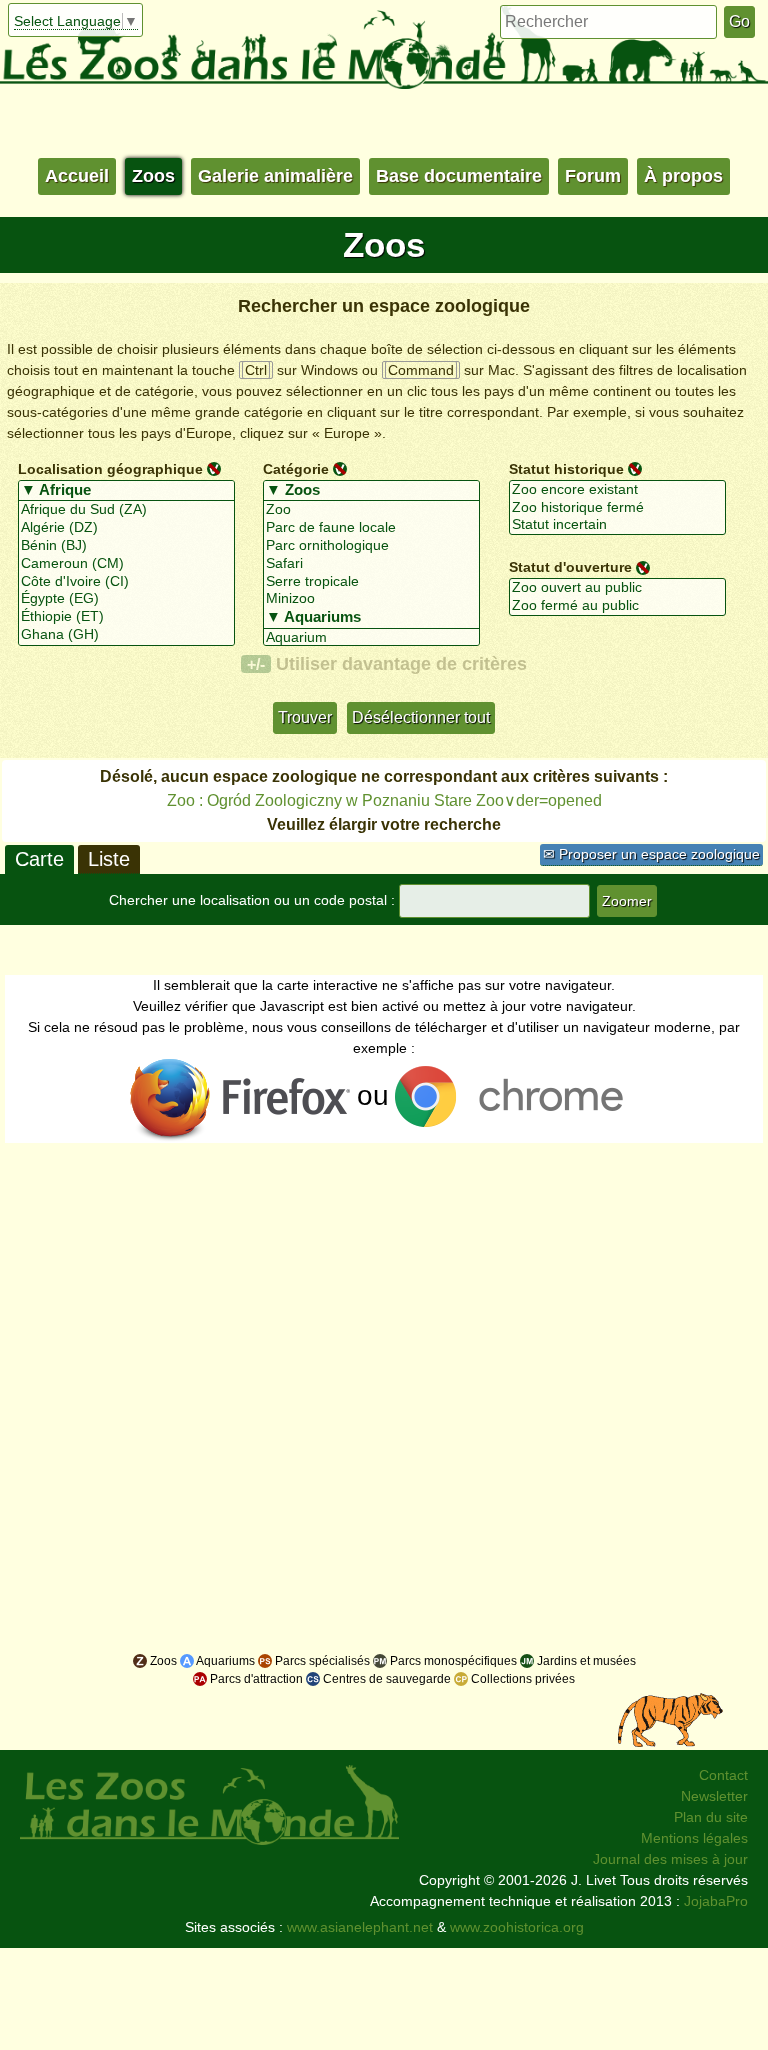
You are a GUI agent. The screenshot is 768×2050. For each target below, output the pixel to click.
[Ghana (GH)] (126, 635)
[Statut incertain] (617, 525)
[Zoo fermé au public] (617, 606)
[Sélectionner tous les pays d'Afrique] (126, 491)
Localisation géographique (110, 469)
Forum (593, 176)
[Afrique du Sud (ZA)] (126, 510)
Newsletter (714, 1796)
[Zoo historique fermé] (617, 508)
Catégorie (296, 469)
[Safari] (371, 564)
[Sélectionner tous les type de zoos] (371, 491)
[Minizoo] (371, 599)
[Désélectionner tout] (214, 468)
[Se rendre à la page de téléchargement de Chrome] (516, 1099)
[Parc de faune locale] (371, 528)
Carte (39, 859)
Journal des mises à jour (670, 1859)
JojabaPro (716, 1901)
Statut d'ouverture (570, 567)
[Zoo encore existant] (617, 490)
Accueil (77, 176)
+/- (256, 664)
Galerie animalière (275, 176)
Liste (109, 859)
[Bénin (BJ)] (126, 546)
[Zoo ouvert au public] (617, 588)
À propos (683, 176)
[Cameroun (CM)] (126, 564)
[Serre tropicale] (371, 582)
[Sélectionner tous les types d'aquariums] (371, 618)
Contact (723, 1775)
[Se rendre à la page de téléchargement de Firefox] (241, 1099)
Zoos (153, 176)
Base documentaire (459, 176)
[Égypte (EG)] (126, 599)
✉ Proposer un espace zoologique (651, 854)
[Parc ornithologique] (371, 546)
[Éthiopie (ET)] (126, 617)
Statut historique (566, 469)
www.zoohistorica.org (517, 1927)
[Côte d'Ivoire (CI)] (126, 582)
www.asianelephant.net (360, 1927)
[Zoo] (371, 510)
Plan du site (711, 1817)
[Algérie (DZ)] (126, 528)
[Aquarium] (371, 638)
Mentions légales (694, 1838)
